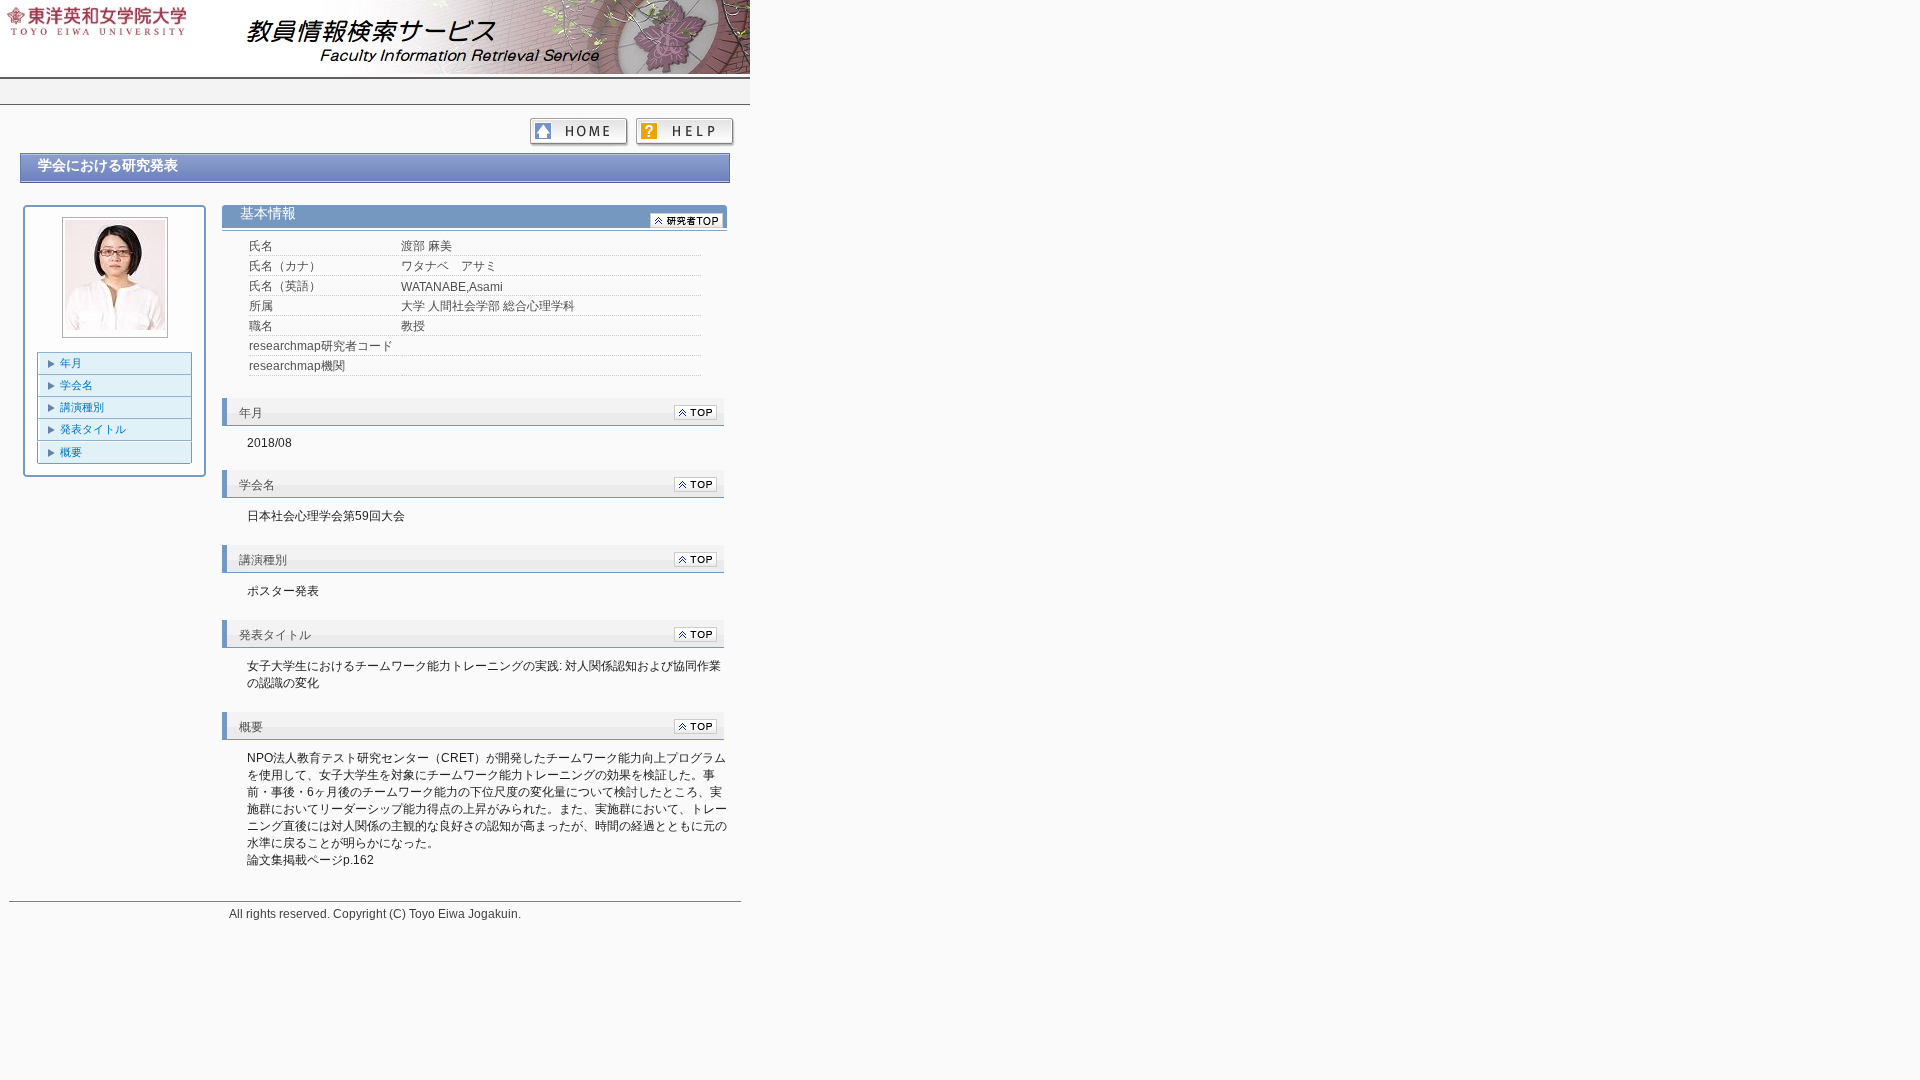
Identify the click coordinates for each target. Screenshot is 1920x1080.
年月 (71, 363)
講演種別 (82, 407)
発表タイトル (93, 429)
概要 (71, 452)
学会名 (76, 385)
